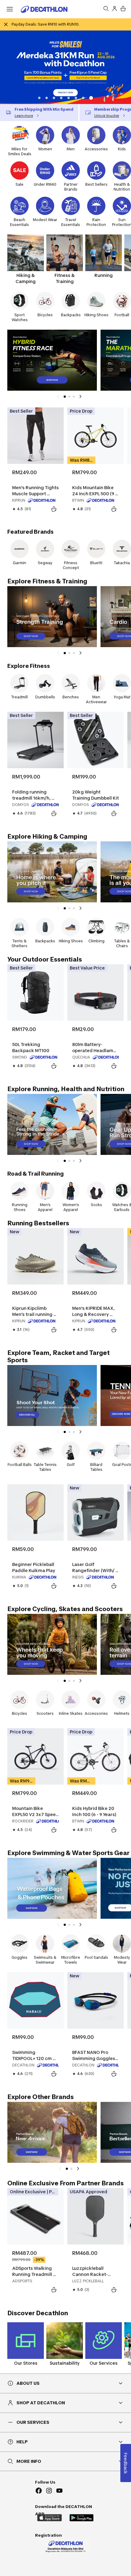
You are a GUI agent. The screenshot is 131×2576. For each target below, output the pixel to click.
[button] (39, 98)
